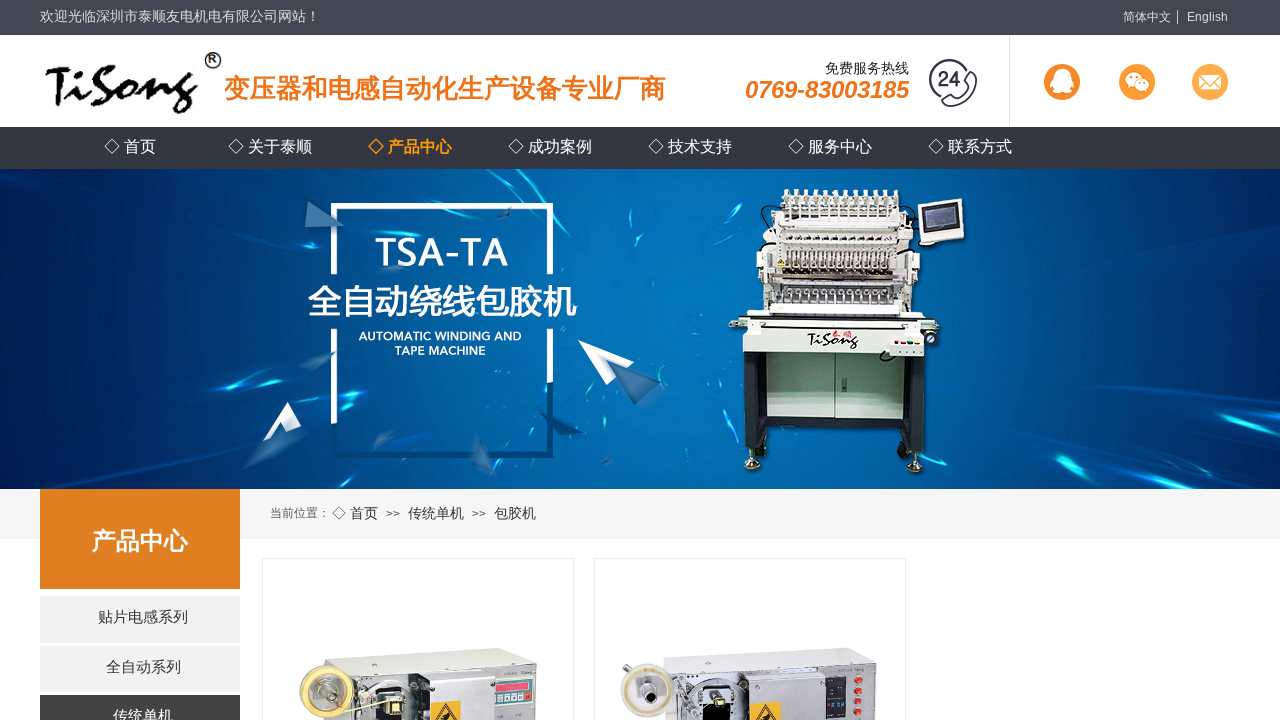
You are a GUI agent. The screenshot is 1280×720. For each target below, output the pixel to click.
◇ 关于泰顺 (270, 146)
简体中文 (1147, 17)
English (1207, 17)
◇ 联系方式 (970, 146)
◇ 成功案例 (550, 146)
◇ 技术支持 (690, 146)
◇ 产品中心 (410, 146)
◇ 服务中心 (830, 146)
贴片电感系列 (143, 617)
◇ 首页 (355, 513)
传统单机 (436, 513)
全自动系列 (143, 667)
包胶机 (515, 513)
